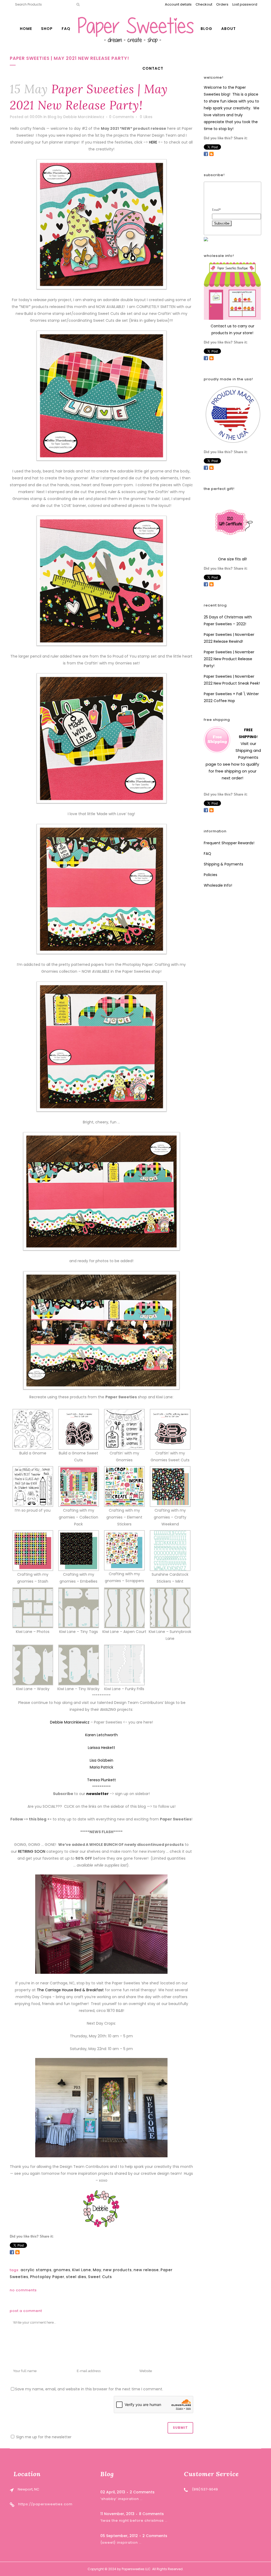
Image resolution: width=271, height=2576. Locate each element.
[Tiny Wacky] (79, 1665)
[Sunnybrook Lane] (170, 1608)
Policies (211, 875)
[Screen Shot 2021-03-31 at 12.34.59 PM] (124, 1486)
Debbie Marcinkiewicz (84, 117)
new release (146, 2270)
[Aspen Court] (124, 1608)
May (97, 2270)
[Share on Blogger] (17, 2252)
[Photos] (33, 1608)
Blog (52, 117)
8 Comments (151, 2514)
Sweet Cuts (100, 2277)
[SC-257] (170, 1429)
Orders (222, 4)
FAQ (207, 854)
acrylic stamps (36, 2270)
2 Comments (142, 2492)
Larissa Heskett (101, 1748)
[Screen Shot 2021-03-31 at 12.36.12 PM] (124, 1550)
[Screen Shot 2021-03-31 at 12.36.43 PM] (170, 1486)
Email (216, 210)
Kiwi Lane (82, 2270)
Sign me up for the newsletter (43, 2437)
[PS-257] (124, 1429)
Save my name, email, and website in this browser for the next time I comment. (89, 2389)
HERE (153, 142)
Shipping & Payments (223, 864)
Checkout (204, 4)
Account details (178, 4)
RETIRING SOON (32, 1851)
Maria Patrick (101, 1767)
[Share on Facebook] (12, 2252)
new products (118, 2270)
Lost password (245, 4)
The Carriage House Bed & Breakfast (70, 1990)
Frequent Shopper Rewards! (229, 843)
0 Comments (121, 117)
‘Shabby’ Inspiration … (121, 2499)
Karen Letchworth (101, 1735)
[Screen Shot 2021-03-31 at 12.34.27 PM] (79, 1486)
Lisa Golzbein (101, 1760)
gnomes (62, 2270)
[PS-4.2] (33, 1486)
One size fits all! (232, 559)
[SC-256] (79, 1429)
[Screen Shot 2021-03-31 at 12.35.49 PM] (33, 1550)
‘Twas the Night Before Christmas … (134, 2521)
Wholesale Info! (218, 885)
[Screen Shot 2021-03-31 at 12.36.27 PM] (79, 1550)
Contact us (221, 326)
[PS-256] (33, 1429)
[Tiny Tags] (79, 1608)
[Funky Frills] (124, 1665)
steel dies (76, 2277)
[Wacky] (33, 1665)
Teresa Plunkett (101, 1780)
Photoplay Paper (47, 2277)
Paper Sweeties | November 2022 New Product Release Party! (229, 659)
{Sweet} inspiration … (121, 2542)
